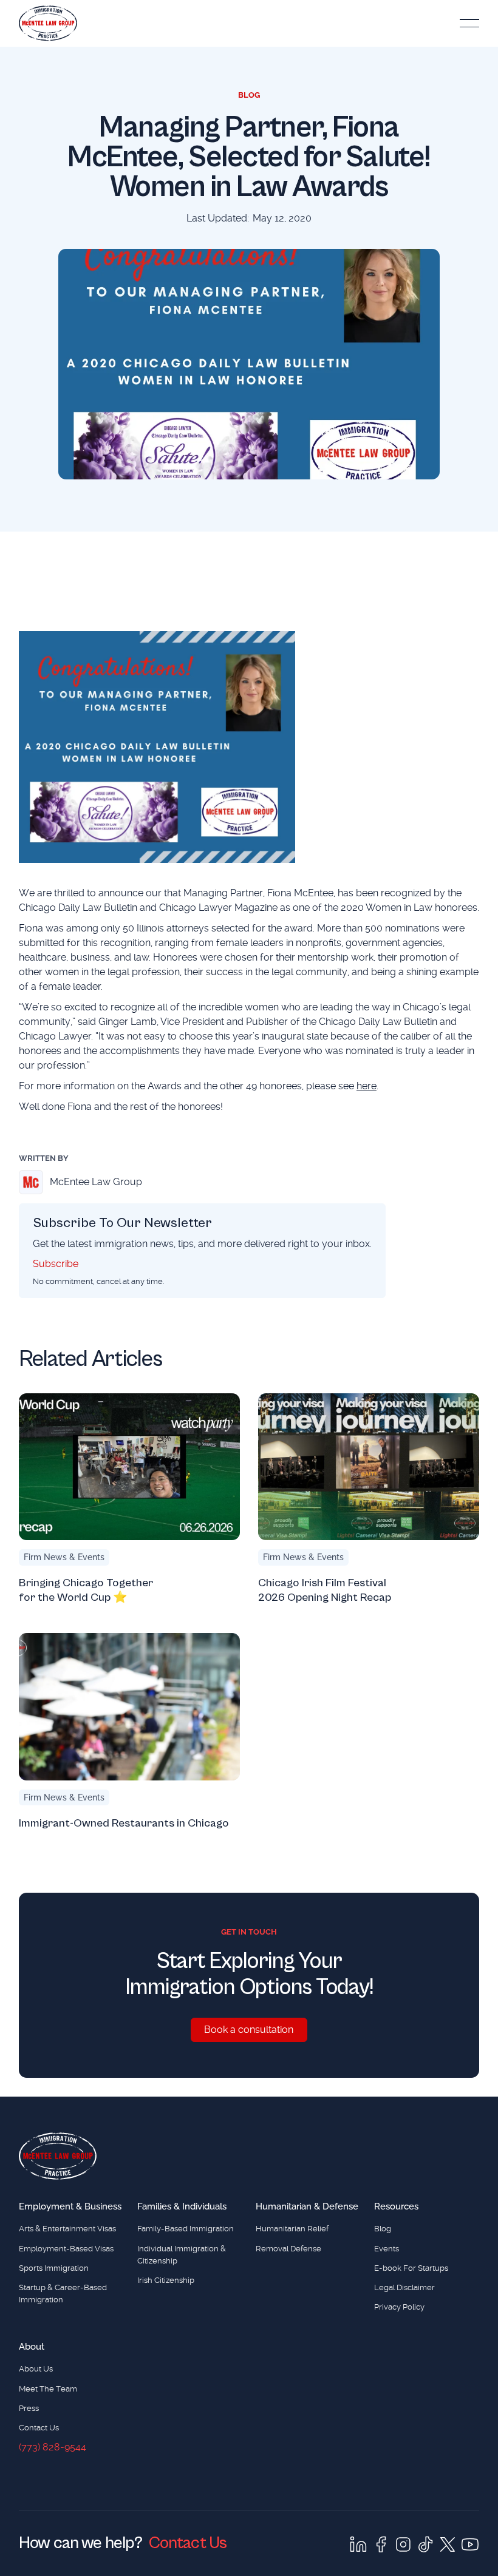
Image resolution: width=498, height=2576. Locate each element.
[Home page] (58, 2156)
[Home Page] (48, 23)
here (367, 1086)
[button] (469, 23)
